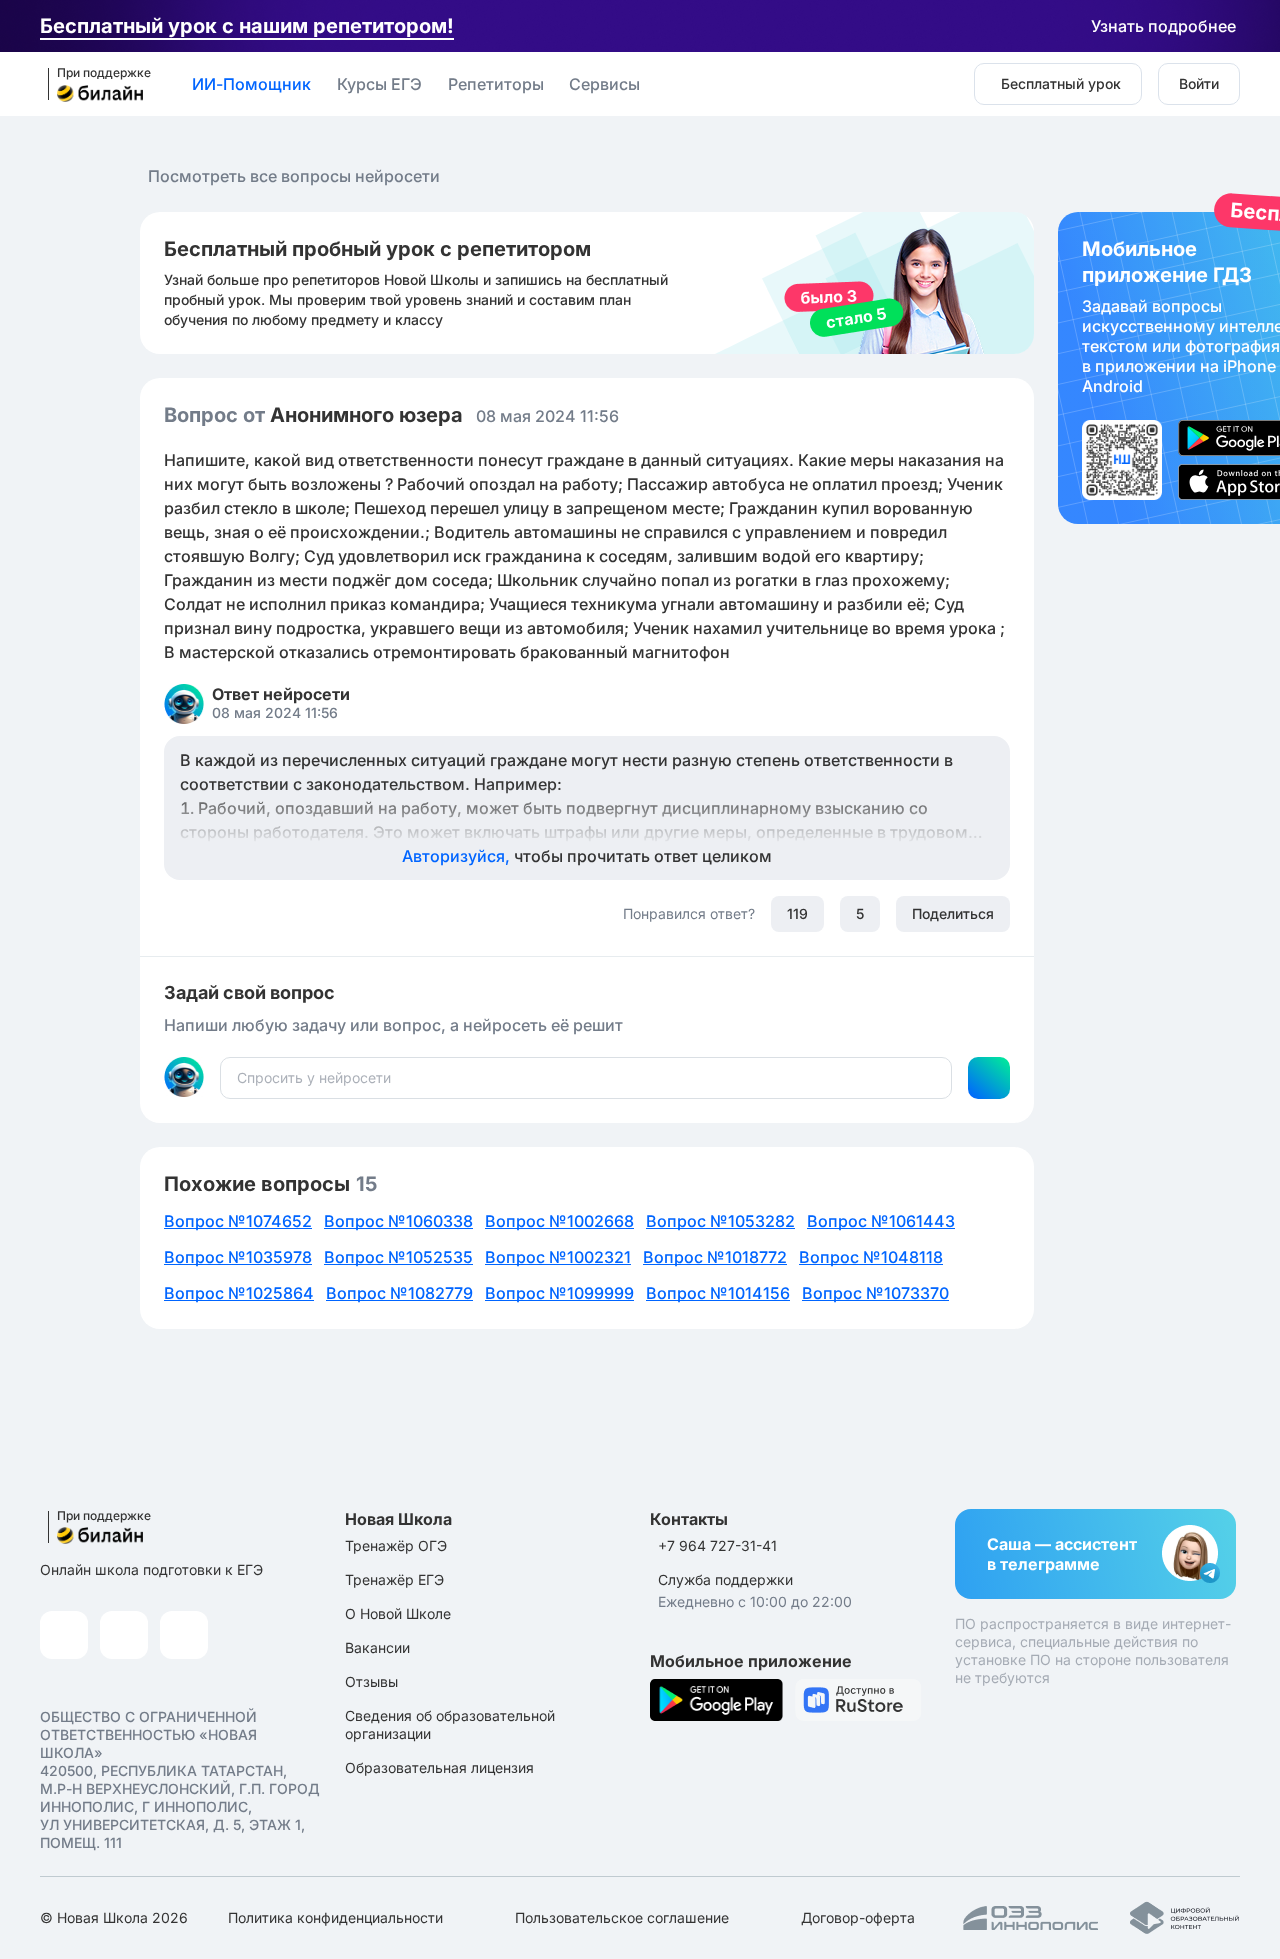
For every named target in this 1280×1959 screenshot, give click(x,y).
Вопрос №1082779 (399, 1293)
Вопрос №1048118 (871, 1257)
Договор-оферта (858, 1917)
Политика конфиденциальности (335, 1917)
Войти (1199, 83)
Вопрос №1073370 (875, 1293)
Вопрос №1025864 (239, 1293)
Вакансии (377, 1647)
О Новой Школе (398, 1613)
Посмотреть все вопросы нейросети (294, 176)
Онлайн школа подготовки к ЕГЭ (151, 1569)
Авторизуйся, (587, 856)
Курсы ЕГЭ (379, 84)
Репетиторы (496, 84)
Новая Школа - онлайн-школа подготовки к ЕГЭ (93, 85)
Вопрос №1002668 (559, 1221)
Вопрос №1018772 (715, 1257)
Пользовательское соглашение (622, 1917)
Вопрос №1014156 (718, 1293)
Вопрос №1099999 (559, 1293)
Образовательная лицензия (439, 1767)
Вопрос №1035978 (238, 1257)
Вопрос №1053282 (720, 1221)
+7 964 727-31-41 (717, 1545)
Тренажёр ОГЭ (396, 1545)
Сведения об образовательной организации (450, 1724)
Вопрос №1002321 (558, 1257)
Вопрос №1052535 (398, 1257)
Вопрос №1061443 (881, 1221)
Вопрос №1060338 (398, 1221)
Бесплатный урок (1061, 83)
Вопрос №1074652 (238, 1221)
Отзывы (371, 1681)
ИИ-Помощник (251, 84)
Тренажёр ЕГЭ (394, 1579)
